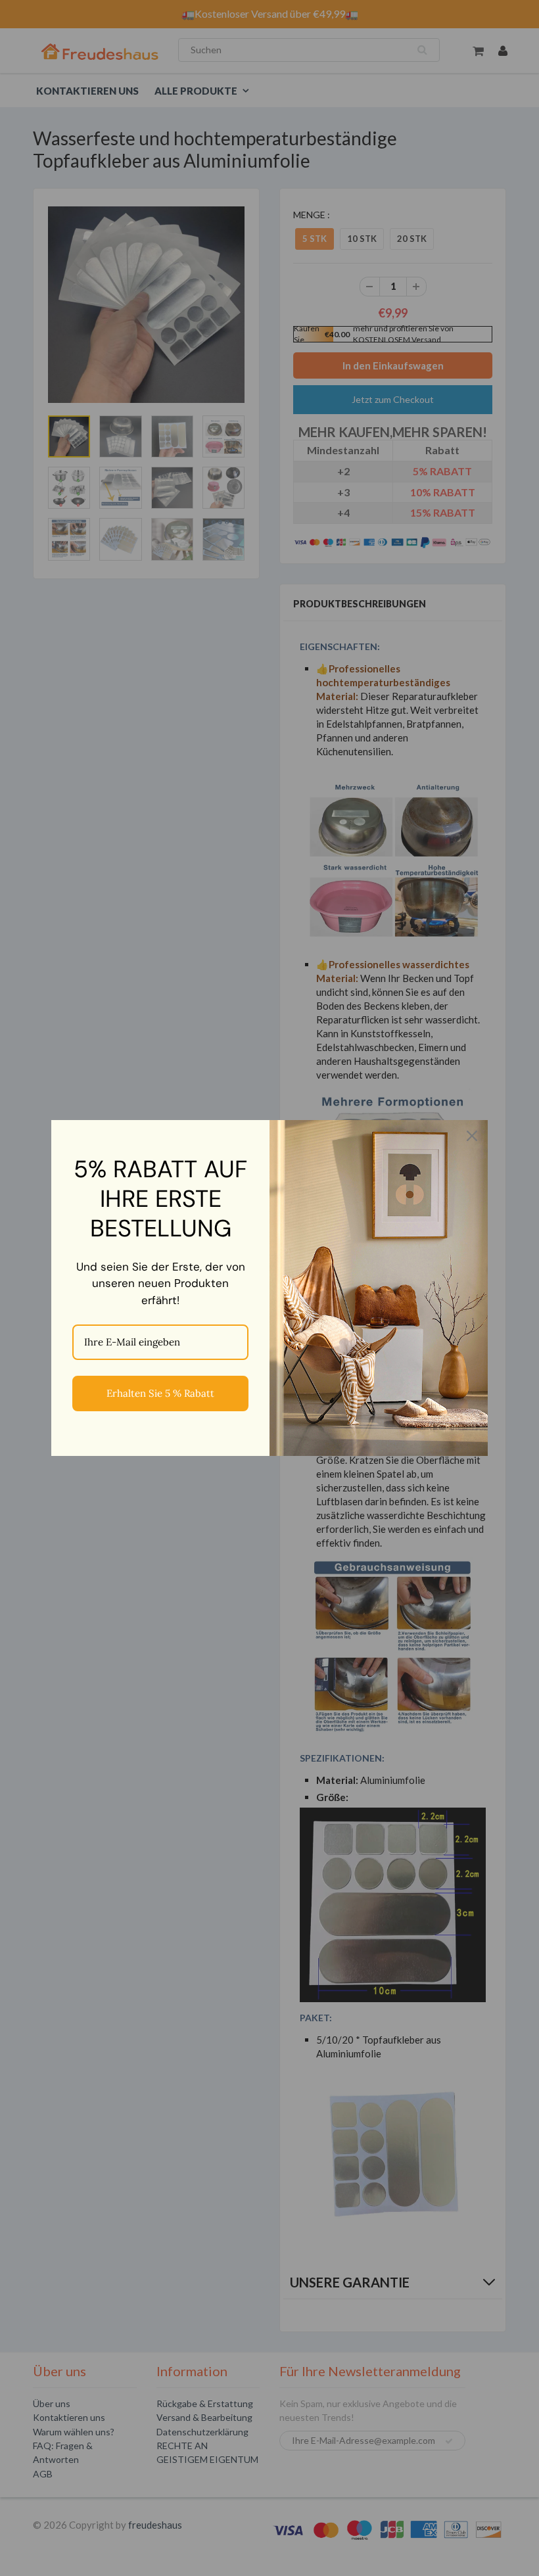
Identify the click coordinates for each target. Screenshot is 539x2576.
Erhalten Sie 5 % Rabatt (160, 1393)
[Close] (472, 1136)
